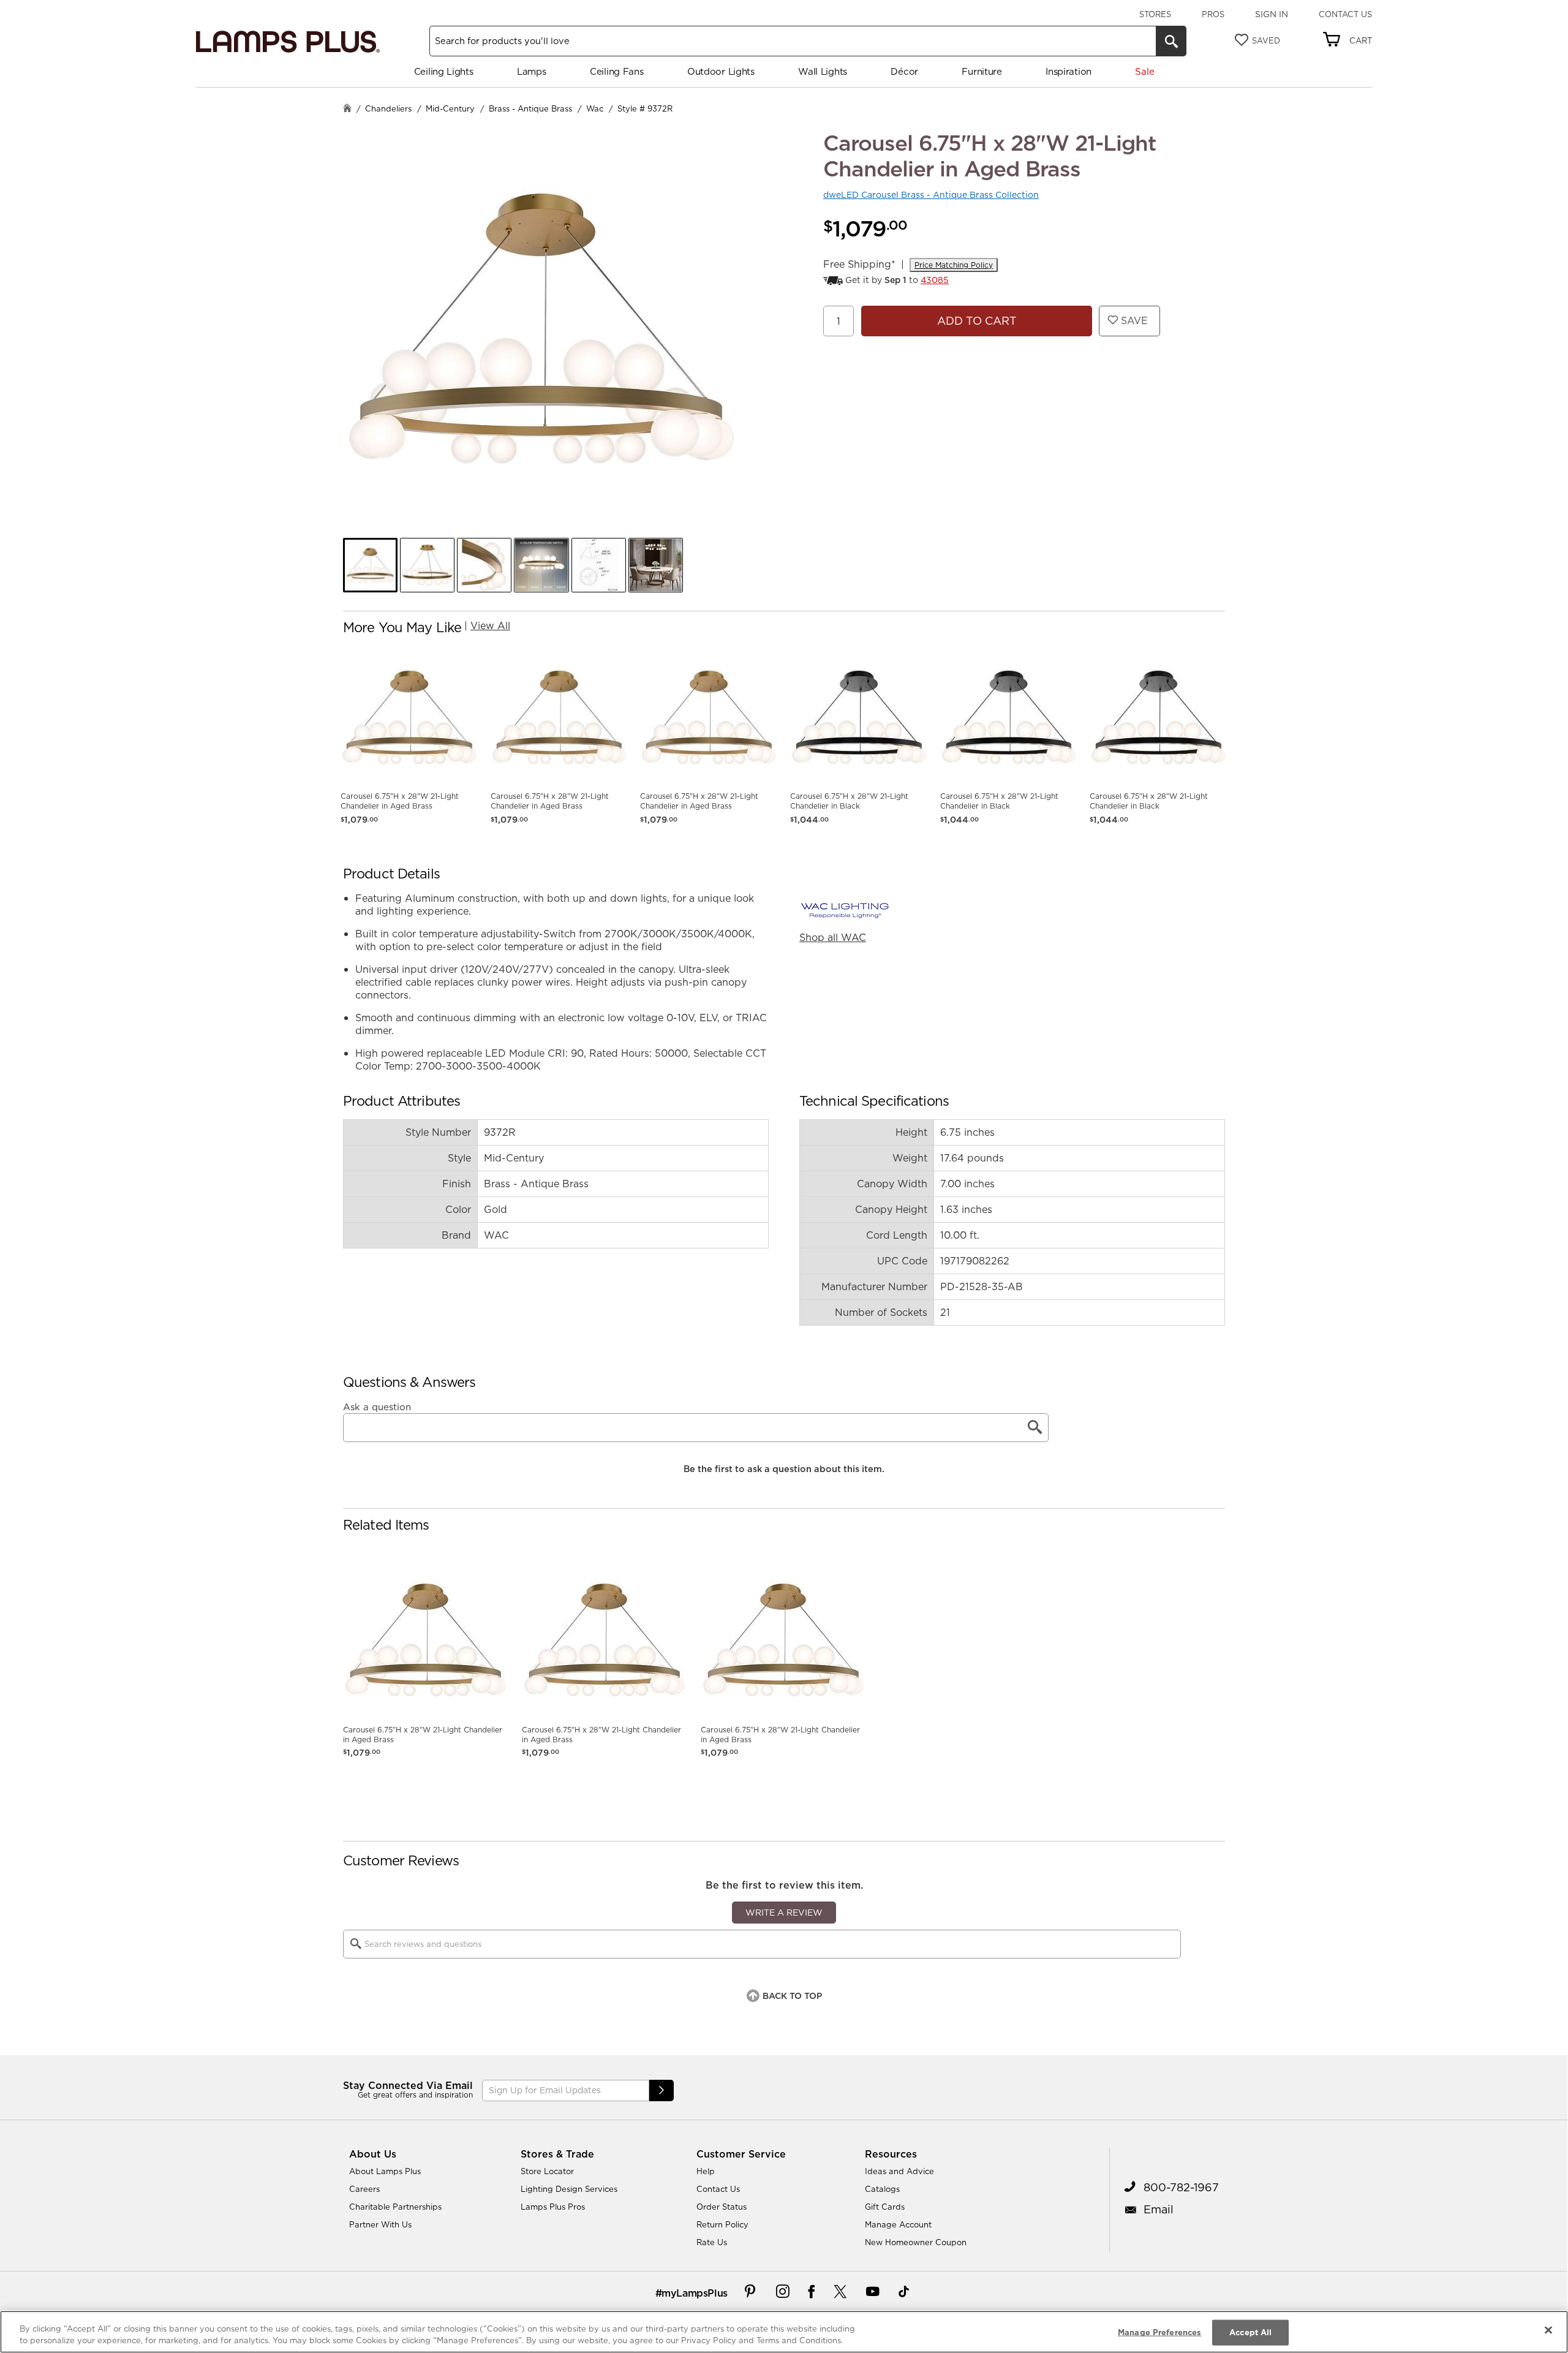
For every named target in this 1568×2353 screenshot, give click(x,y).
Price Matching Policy (954, 265)
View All (490, 625)
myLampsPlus (695, 2293)
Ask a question (377, 1407)
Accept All (1250, 2332)
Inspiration (1069, 71)
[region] (784, 2332)
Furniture (982, 71)
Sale (1144, 71)
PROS (1213, 14)
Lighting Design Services (569, 2189)
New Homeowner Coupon (916, 2242)
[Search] (1171, 41)
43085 (935, 280)
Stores (1155, 14)
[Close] (1548, 2330)
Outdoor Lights (721, 71)
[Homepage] (347, 109)
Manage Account (898, 2224)
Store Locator (547, 2171)
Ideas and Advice (899, 2171)
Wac (595, 108)
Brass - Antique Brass (530, 108)
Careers (364, 2189)
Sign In (1272, 14)
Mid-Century (450, 108)
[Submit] (661, 2091)
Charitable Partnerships (395, 2207)
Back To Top (792, 1996)
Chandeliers (388, 108)
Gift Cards (885, 2207)
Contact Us (1345, 14)
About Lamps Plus (385, 2171)
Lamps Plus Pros (553, 2207)
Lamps (532, 71)
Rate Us (712, 2242)
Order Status (722, 2207)
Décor (904, 71)
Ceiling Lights (444, 71)
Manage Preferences (1159, 2332)
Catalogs (882, 2189)
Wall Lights (823, 71)
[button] (370, 565)
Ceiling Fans (616, 71)
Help (706, 2171)
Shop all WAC (833, 937)
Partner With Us (380, 2224)
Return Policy (722, 2224)
